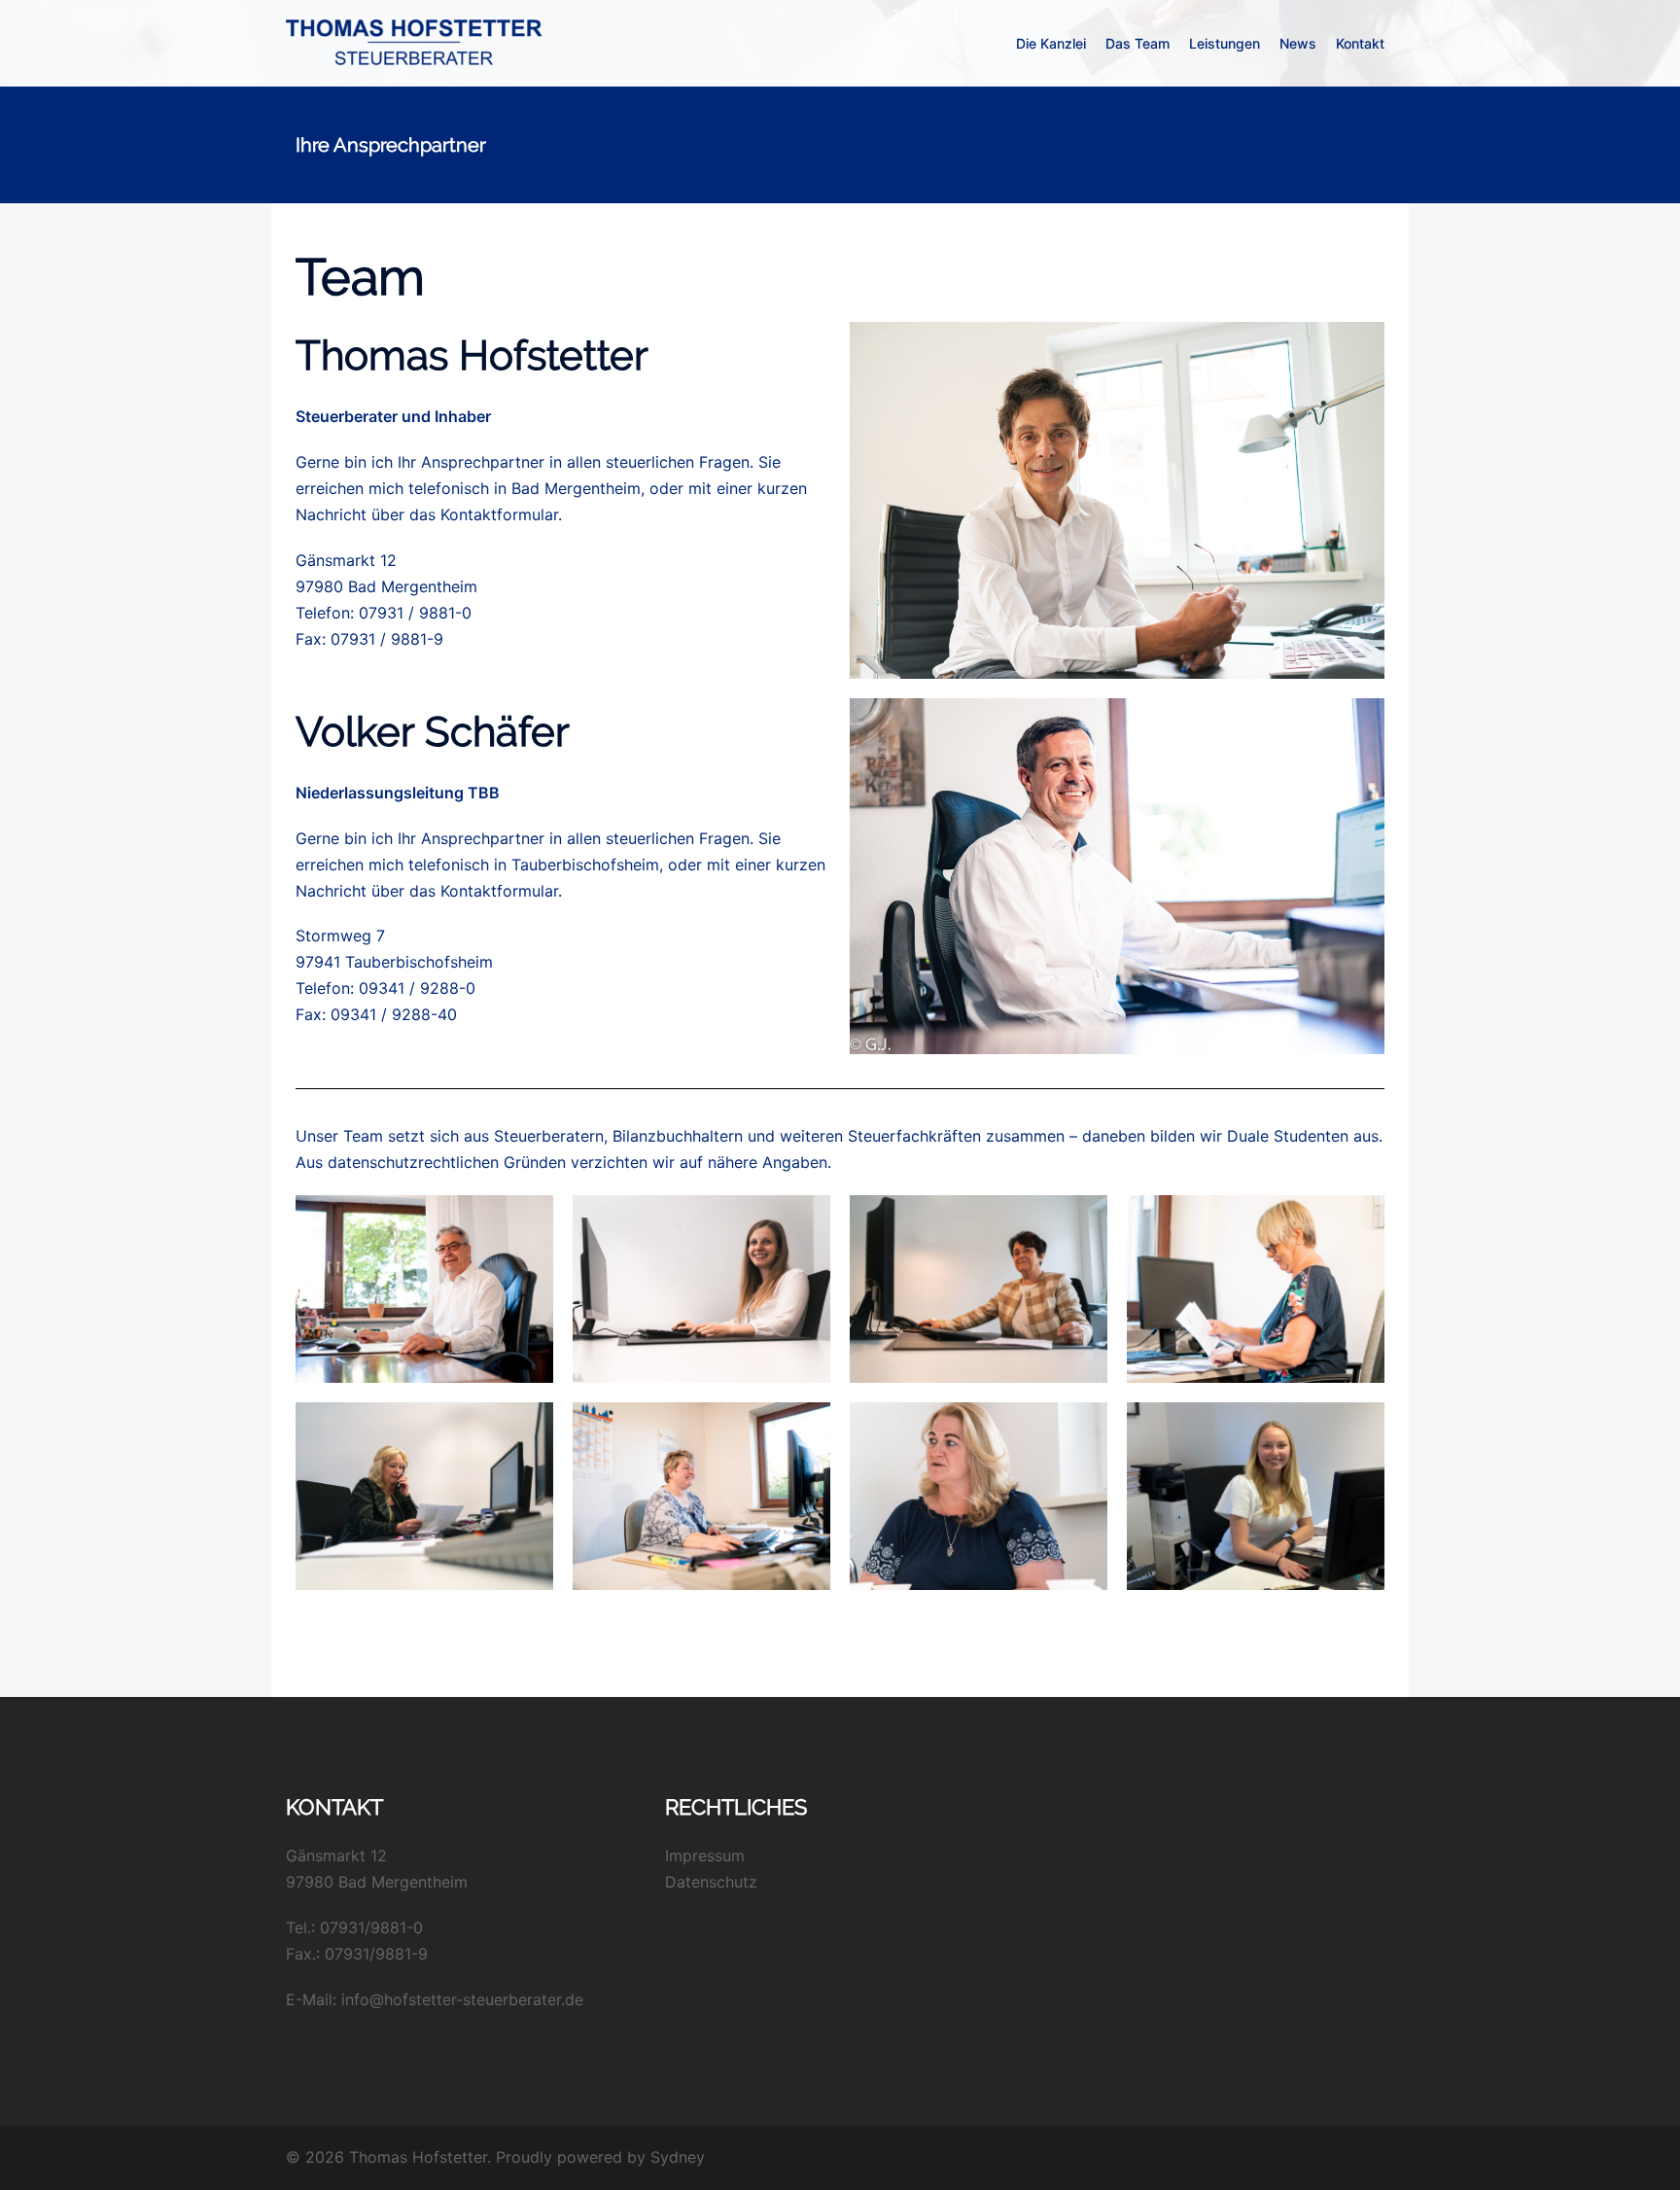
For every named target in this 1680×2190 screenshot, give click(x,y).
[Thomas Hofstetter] (416, 42)
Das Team (1137, 43)
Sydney (678, 2157)
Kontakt (1360, 43)
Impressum (705, 1855)
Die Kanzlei (1051, 43)
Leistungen (1225, 43)
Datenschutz (711, 1882)
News (1298, 43)
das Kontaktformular (484, 514)
